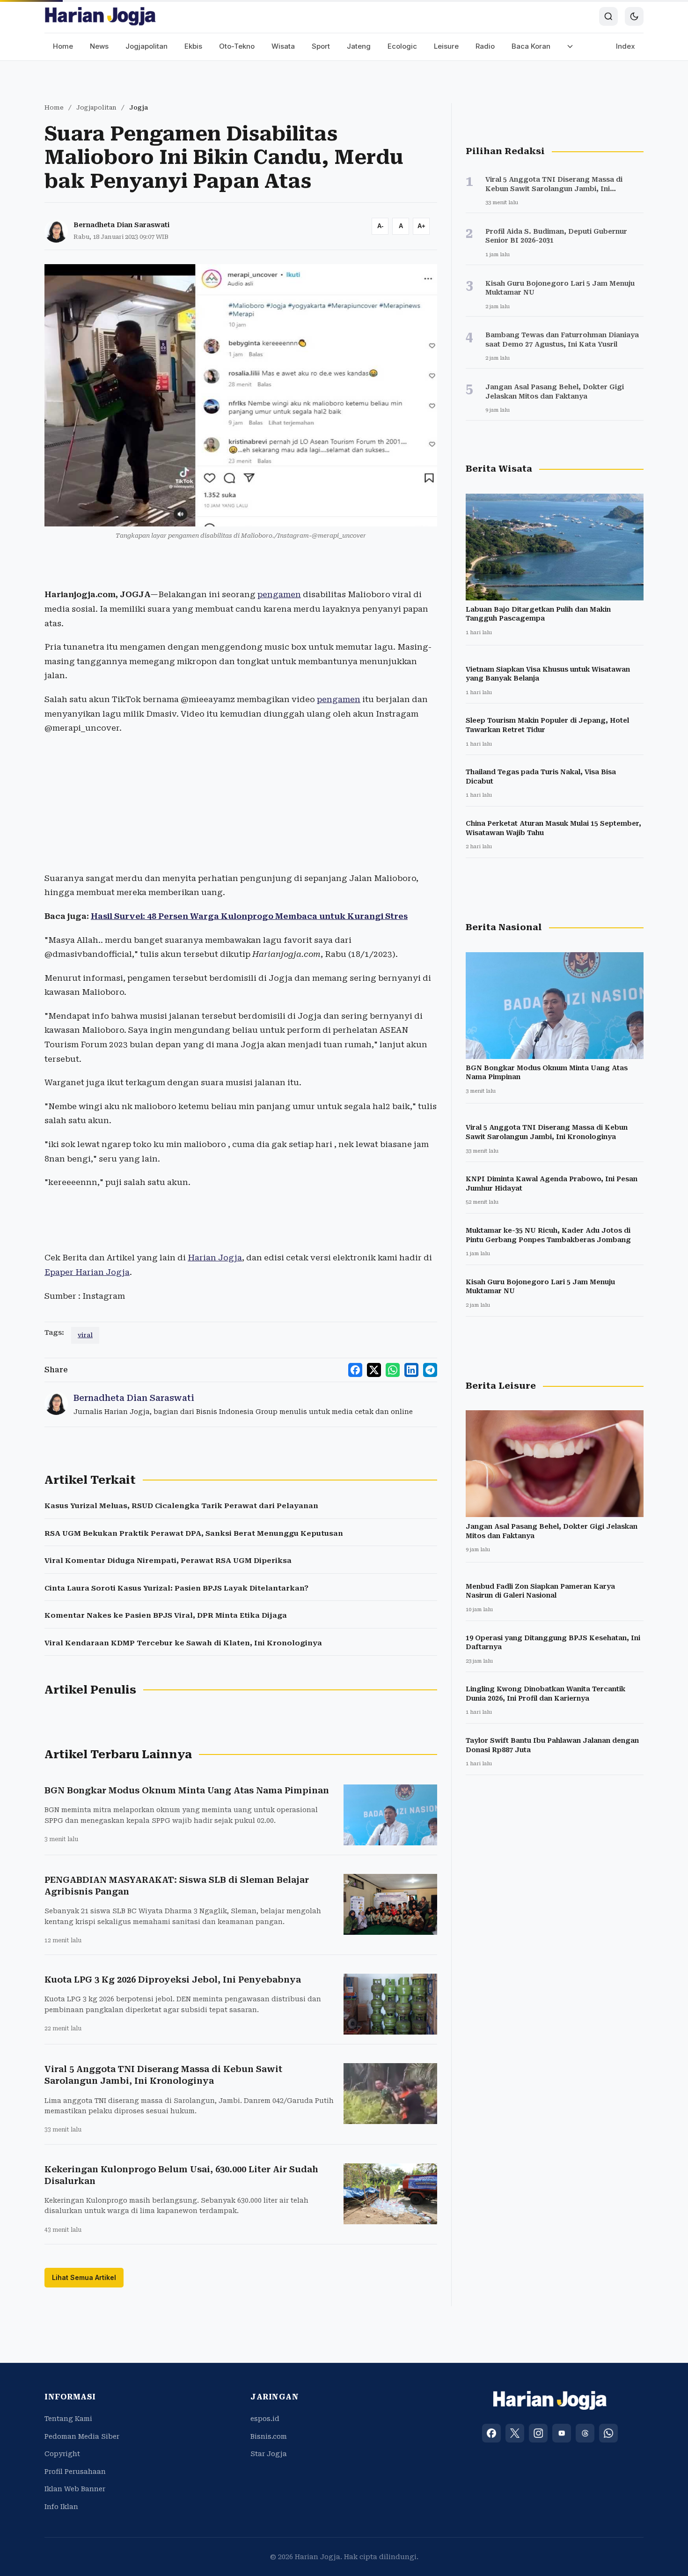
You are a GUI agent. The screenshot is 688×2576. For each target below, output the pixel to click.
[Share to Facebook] (355, 1370)
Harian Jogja (215, 1258)
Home (63, 46)
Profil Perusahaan (75, 2472)
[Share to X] (374, 1370)
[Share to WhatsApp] (393, 1370)
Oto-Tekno (237, 46)
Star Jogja (269, 2454)
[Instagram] (538, 2433)
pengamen (279, 594)
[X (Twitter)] (515, 2433)
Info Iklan (61, 2507)
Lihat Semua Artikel (84, 2277)
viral (85, 1335)
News (99, 46)
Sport (321, 46)
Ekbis (193, 46)
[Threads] (585, 2433)
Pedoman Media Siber (82, 2436)
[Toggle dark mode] (634, 16)
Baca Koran (531, 46)
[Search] (608, 16)
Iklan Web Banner (75, 2489)
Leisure (446, 46)
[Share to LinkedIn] (411, 1370)
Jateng (359, 46)
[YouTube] (562, 2433)
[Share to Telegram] (430, 1370)
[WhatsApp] (608, 2433)
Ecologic (402, 46)
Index (626, 46)
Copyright (62, 2454)
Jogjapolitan (146, 46)
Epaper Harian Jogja (87, 1272)
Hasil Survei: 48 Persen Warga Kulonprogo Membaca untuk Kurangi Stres (249, 916)
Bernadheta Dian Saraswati (121, 225)
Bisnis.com (269, 2436)
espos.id (265, 2419)
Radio (485, 46)
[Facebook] (491, 2433)
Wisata (283, 46)
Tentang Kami (68, 2419)
